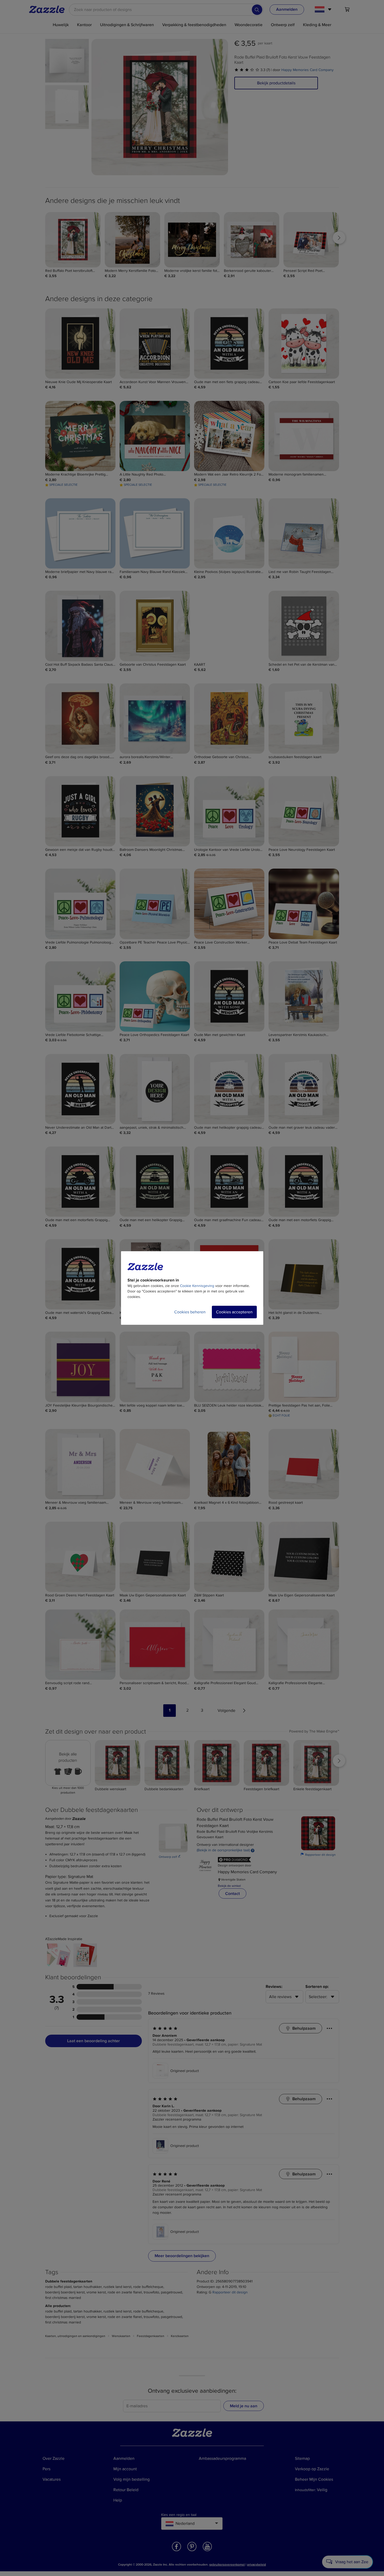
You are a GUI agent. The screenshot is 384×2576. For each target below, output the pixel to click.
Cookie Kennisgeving (197, 1286)
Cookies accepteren (234, 1312)
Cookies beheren (190, 1312)
